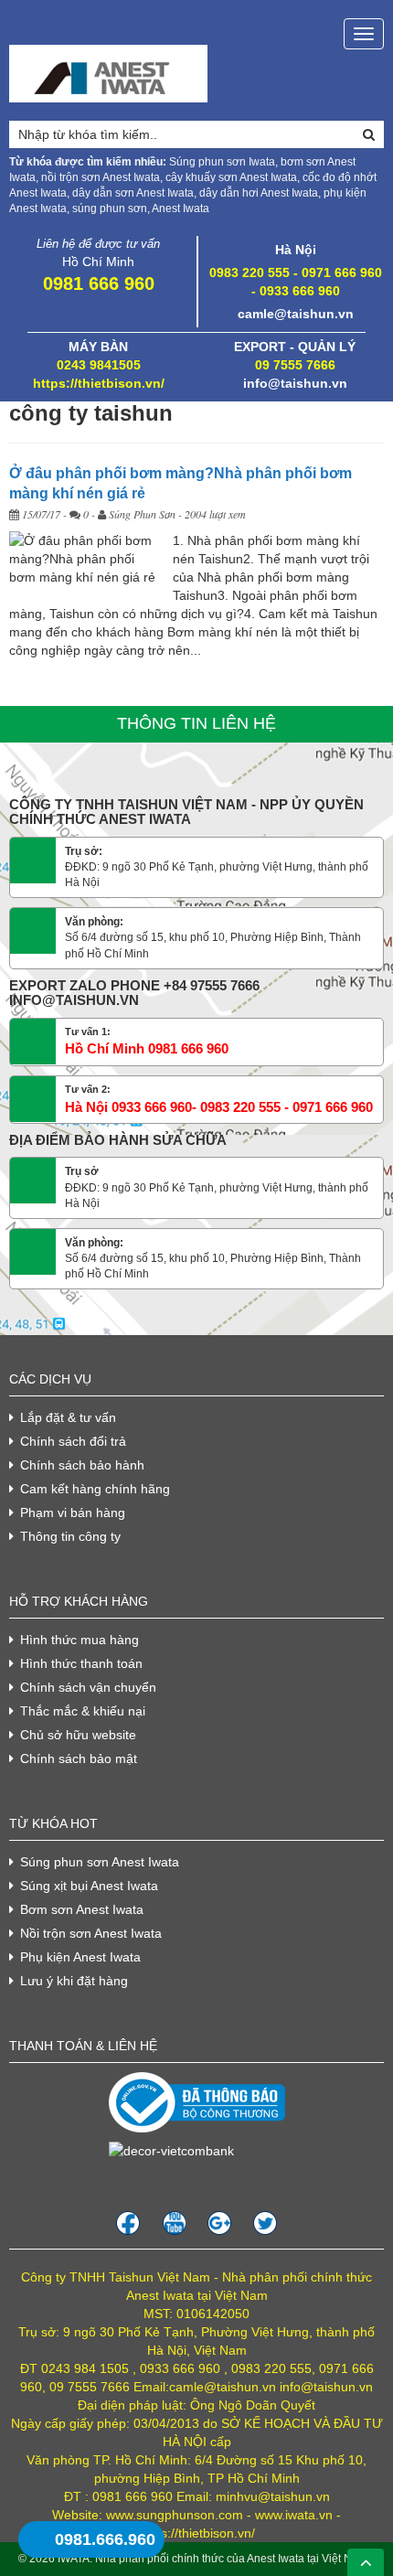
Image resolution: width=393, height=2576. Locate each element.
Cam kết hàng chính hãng (95, 1489)
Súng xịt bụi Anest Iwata (89, 1886)
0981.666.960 (105, 2539)
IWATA (74, 2559)
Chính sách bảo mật (79, 1758)
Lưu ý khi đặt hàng (74, 1981)
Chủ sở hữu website (78, 1735)
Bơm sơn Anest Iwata (82, 1909)
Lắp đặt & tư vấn (68, 1417)
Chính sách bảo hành (82, 1465)
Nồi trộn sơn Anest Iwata (91, 1933)
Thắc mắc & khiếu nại (83, 1711)
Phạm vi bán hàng (73, 1512)
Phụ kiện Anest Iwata (80, 1957)
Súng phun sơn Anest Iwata (100, 1862)
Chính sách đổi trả (73, 1441)
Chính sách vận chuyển (88, 1687)
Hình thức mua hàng (80, 1640)
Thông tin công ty (70, 1536)
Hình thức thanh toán (81, 1663)
